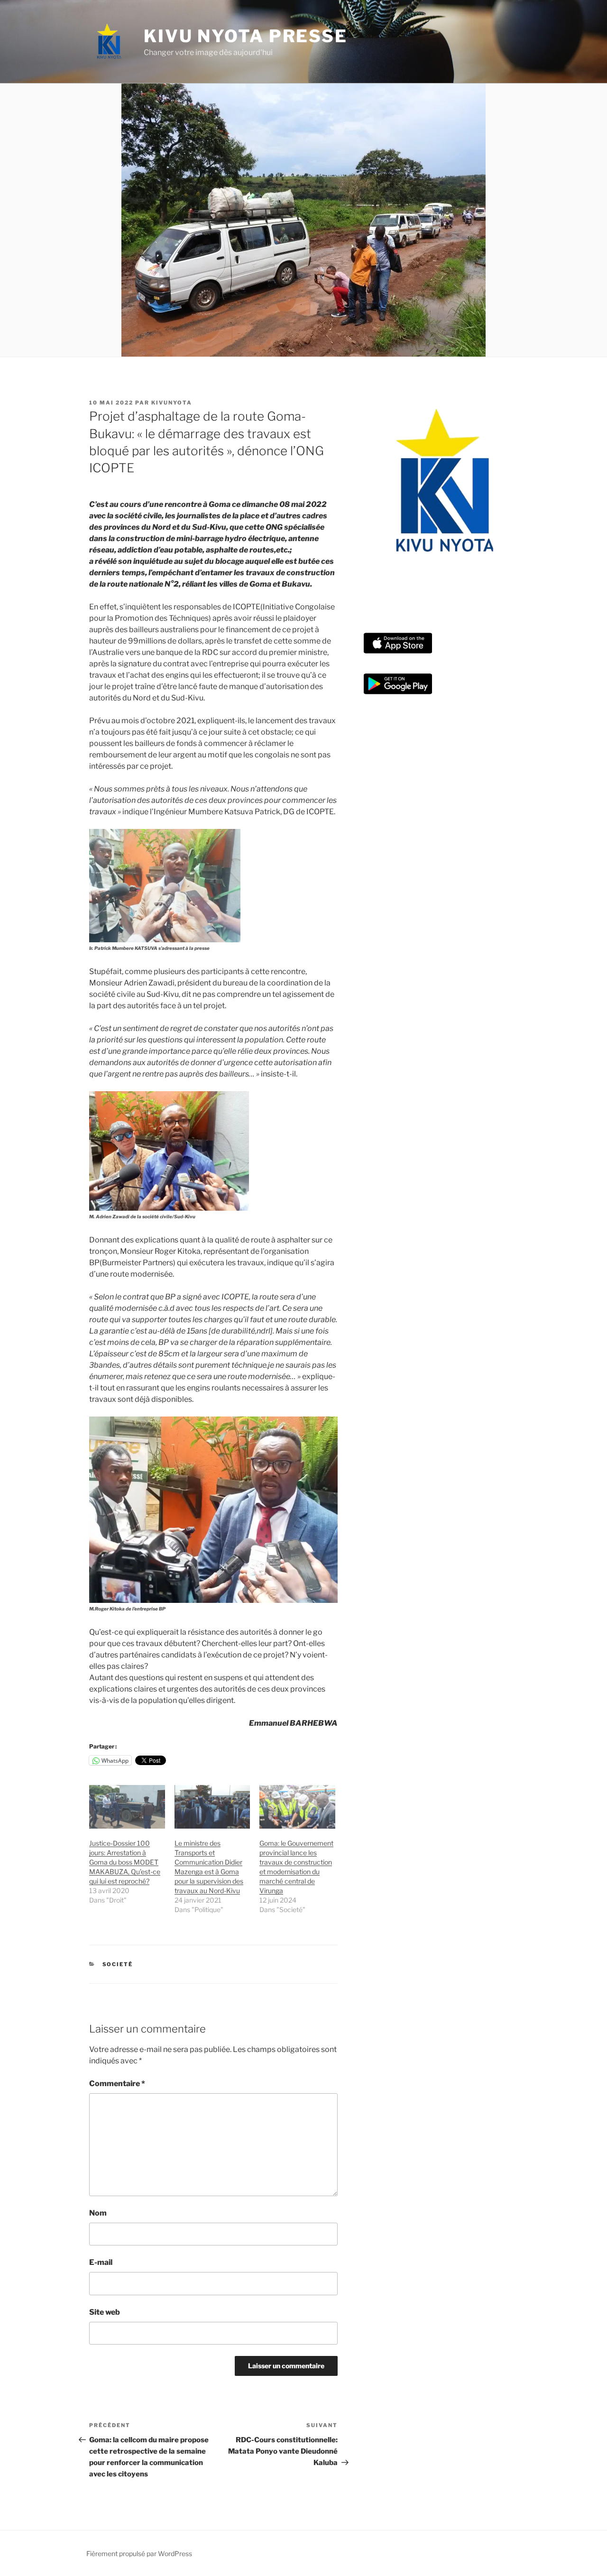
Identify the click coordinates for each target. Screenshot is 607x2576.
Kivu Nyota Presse (246, 36)
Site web (105, 2312)
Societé (118, 1964)
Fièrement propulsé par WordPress (139, 2553)
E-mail (101, 2262)
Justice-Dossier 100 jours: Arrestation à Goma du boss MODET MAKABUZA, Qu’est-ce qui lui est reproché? (125, 1862)
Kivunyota (172, 403)
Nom (98, 2213)
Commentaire (117, 2084)
